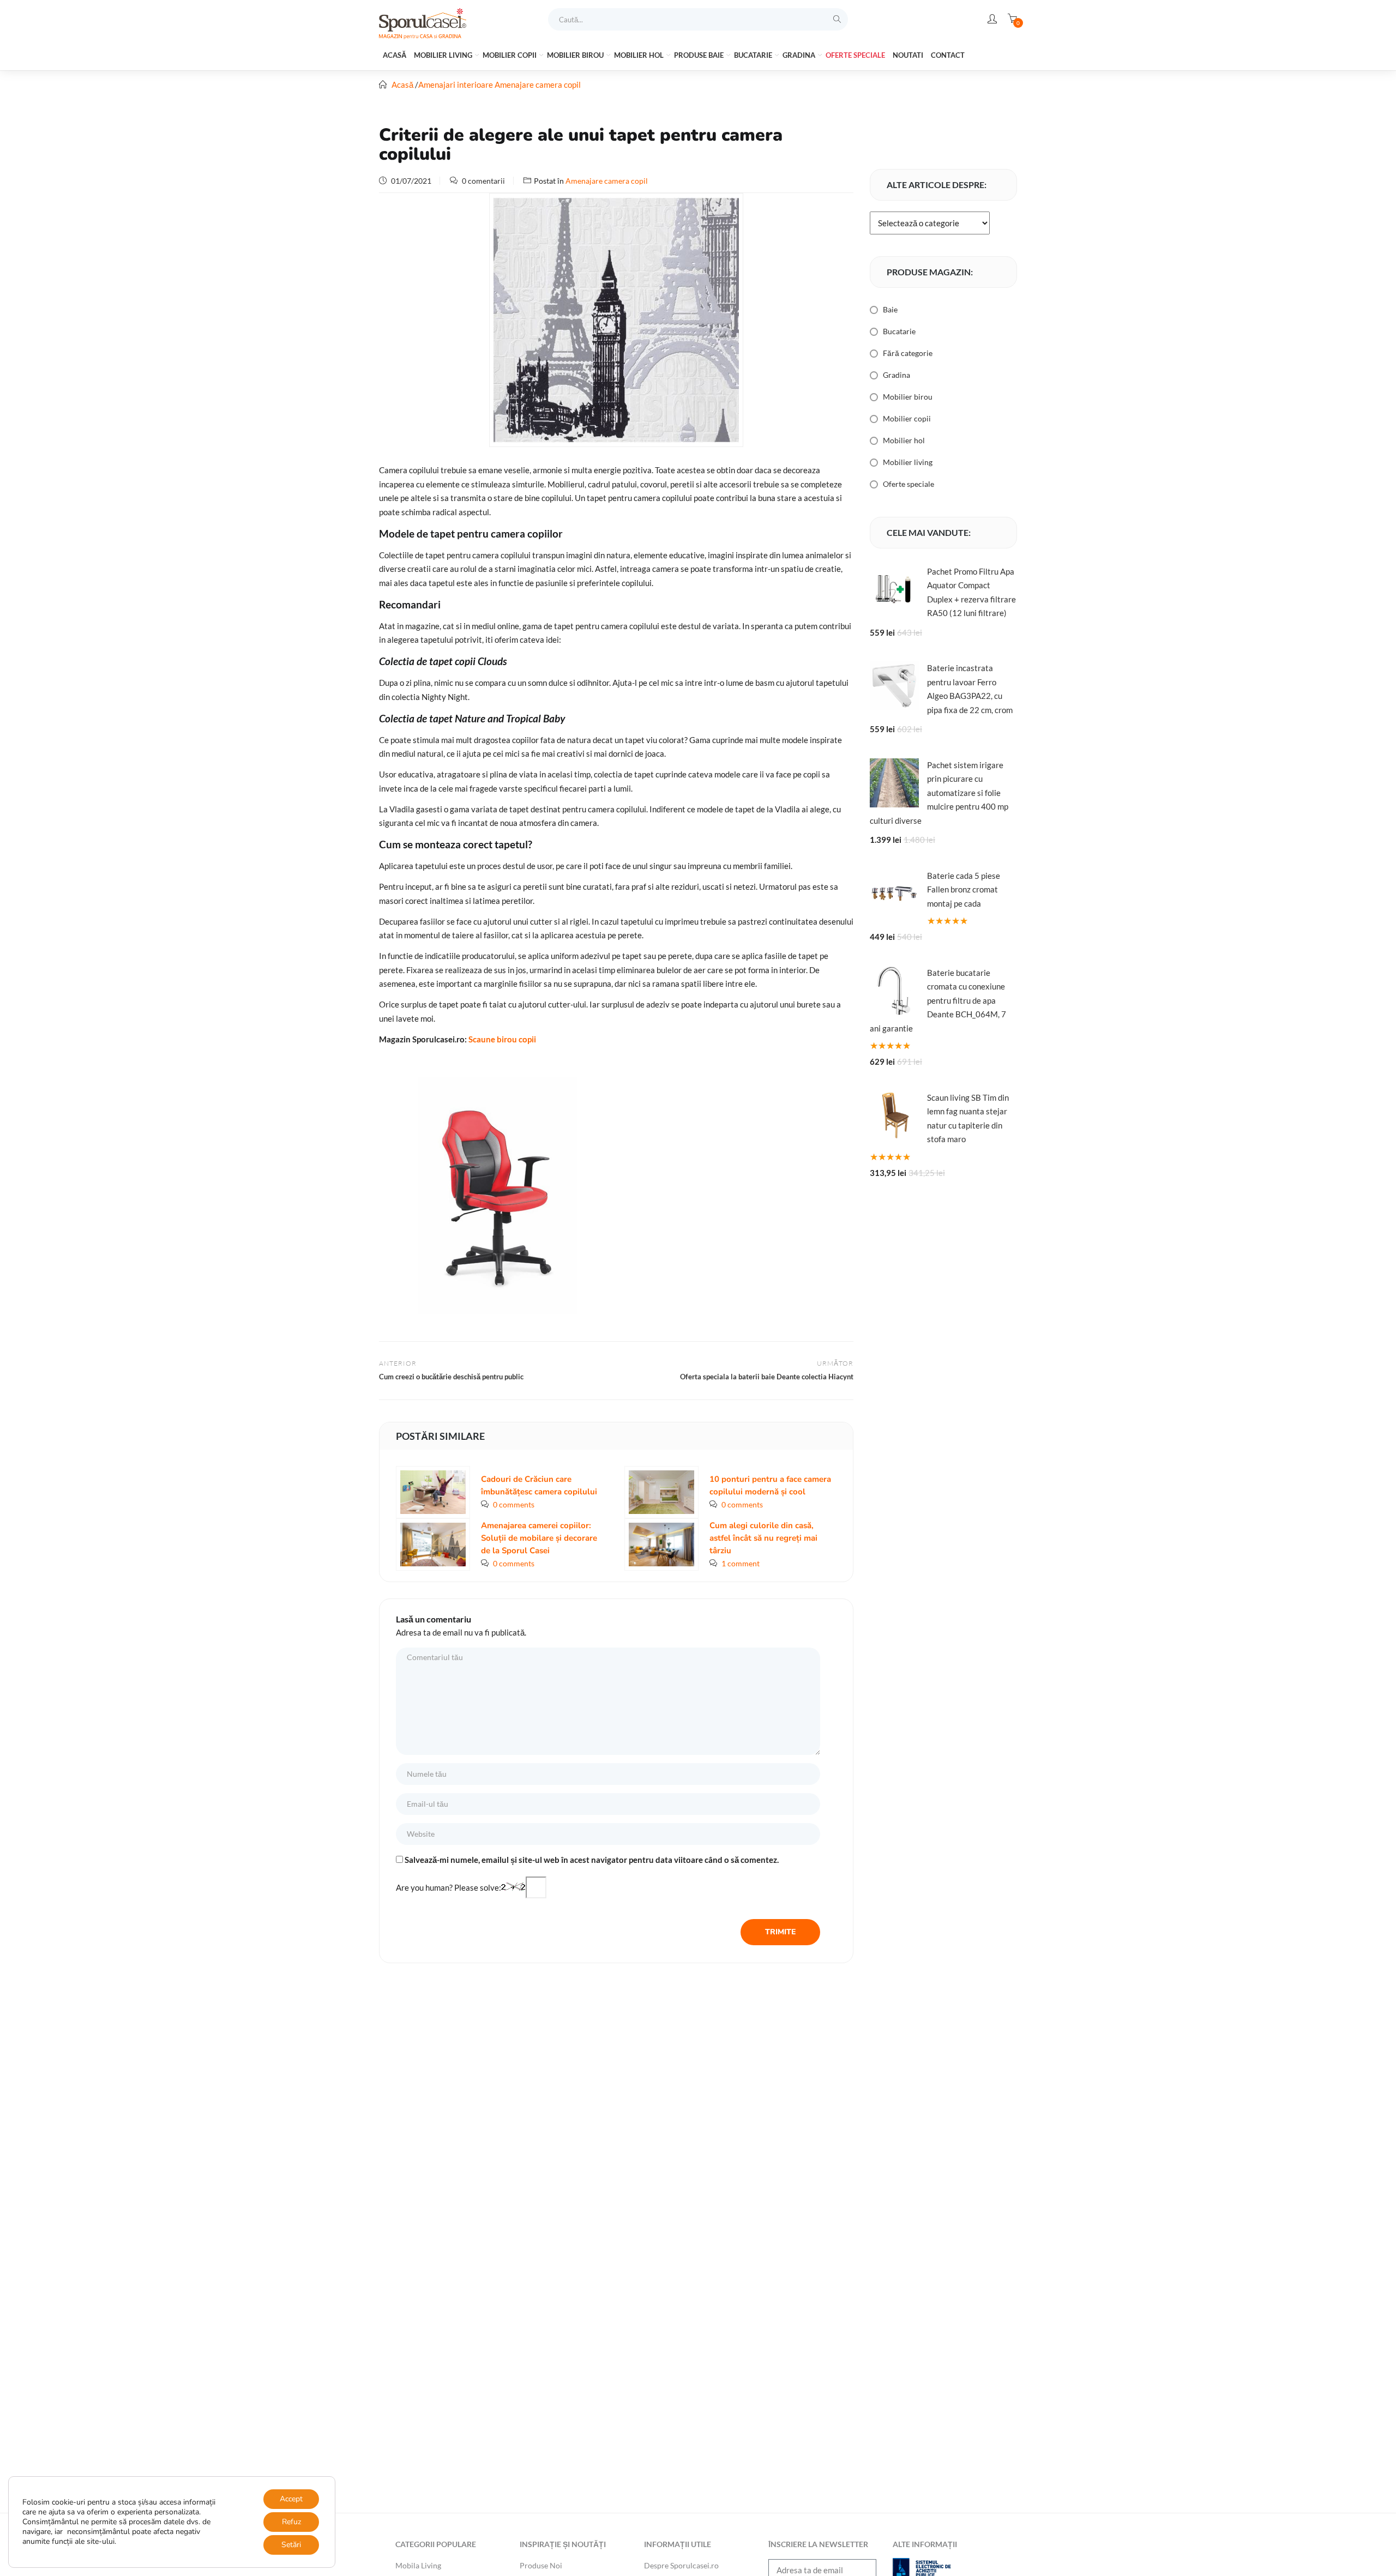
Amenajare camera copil (538, 85)
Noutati (908, 55)
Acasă (395, 55)
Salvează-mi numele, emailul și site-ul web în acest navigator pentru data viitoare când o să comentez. (592, 1860)
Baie (890, 309)
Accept (291, 2499)
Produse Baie (700, 55)
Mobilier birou (908, 397)
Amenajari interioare (456, 85)
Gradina (800, 55)
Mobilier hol (640, 55)
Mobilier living (444, 55)
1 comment (741, 1563)
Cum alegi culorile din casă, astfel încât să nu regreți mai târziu (763, 1538)
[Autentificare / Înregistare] (992, 19)
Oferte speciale (855, 55)
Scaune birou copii (502, 1039)
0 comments (514, 1504)
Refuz (291, 2522)
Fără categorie (908, 353)
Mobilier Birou (576, 55)
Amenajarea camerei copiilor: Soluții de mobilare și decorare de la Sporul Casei (539, 1538)
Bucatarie (754, 55)
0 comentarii (483, 181)
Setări (291, 2545)
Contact (948, 55)
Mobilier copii (510, 55)
